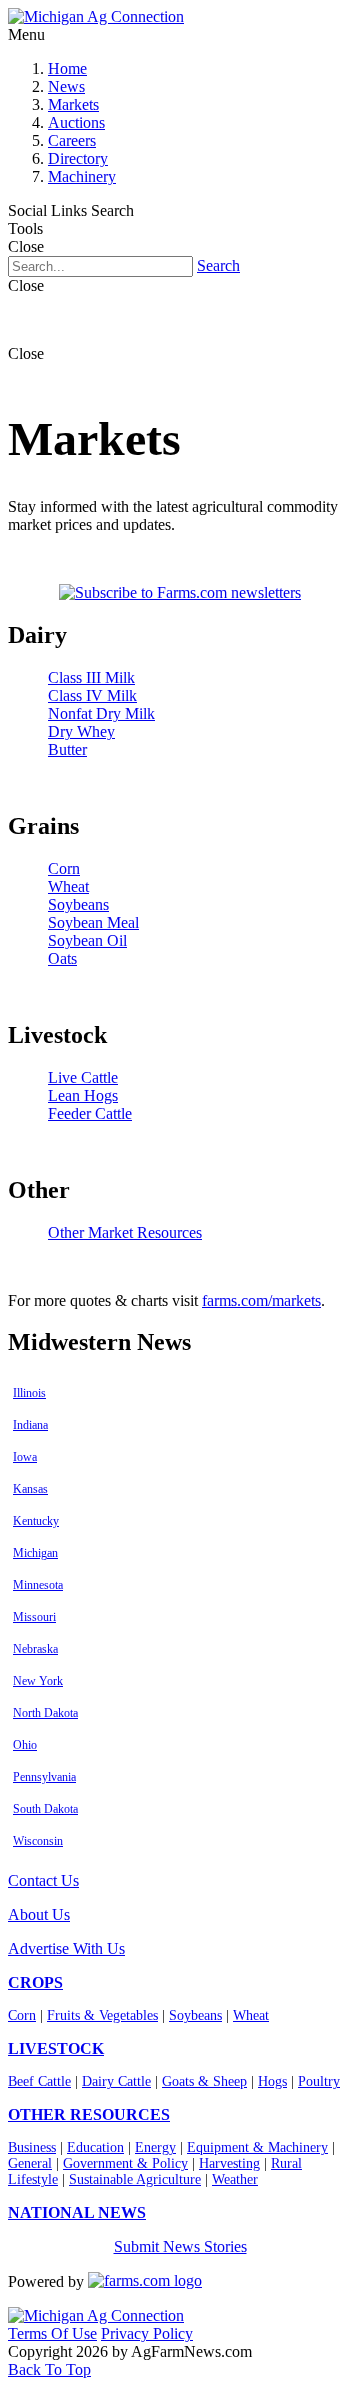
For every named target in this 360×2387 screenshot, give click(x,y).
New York (38, 1681)
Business (32, 2147)
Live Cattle (83, 1077)
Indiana (30, 1425)
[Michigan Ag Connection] (96, 16)
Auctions (76, 122)
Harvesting (229, 2163)
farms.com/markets (261, 1300)
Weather (235, 2179)
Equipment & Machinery (257, 2147)
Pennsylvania (44, 1777)
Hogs (272, 2081)
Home (67, 68)
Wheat (68, 886)
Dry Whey (81, 731)
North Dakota (45, 1713)
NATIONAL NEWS (77, 2212)
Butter (67, 749)
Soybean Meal (93, 922)
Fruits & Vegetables (102, 2015)
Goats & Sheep (204, 2081)
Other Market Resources (125, 1232)
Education (95, 2147)
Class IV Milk (92, 695)
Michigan (35, 1553)
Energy (155, 2147)
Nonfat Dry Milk (101, 713)
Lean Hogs (83, 1095)
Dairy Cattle (116, 2081)
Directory (78, 158)
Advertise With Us (66, 1948)
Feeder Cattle (90, 1113)
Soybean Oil (87, 940)
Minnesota (38, 1585)
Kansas (30, 1489)
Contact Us (43, 1880)
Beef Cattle (39, 2081)
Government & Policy (125, 2163)
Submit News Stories (180, 2246)
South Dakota (45, 1809)
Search (218, 265)
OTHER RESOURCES (89, 2114)
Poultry (319, 2081)
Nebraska (35, 1649)
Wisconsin (38, 1841)
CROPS (35, 1982)
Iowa (25, 1457)
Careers (72, 140)
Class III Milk (91, 677)
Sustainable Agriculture (135, 2179)
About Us (39, 1914)
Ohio (25, 1745)
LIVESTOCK (56, 2048)
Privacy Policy (147, 2333)
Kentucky (36, 1521)
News (66, 86)
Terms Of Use (52, 2333)
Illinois (29, 1393)
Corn (64, 868)
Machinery (82, 176)
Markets (73, 104)
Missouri (34, 1617)
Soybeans (78, 904)
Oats (62, 958)
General (30, 2163)
